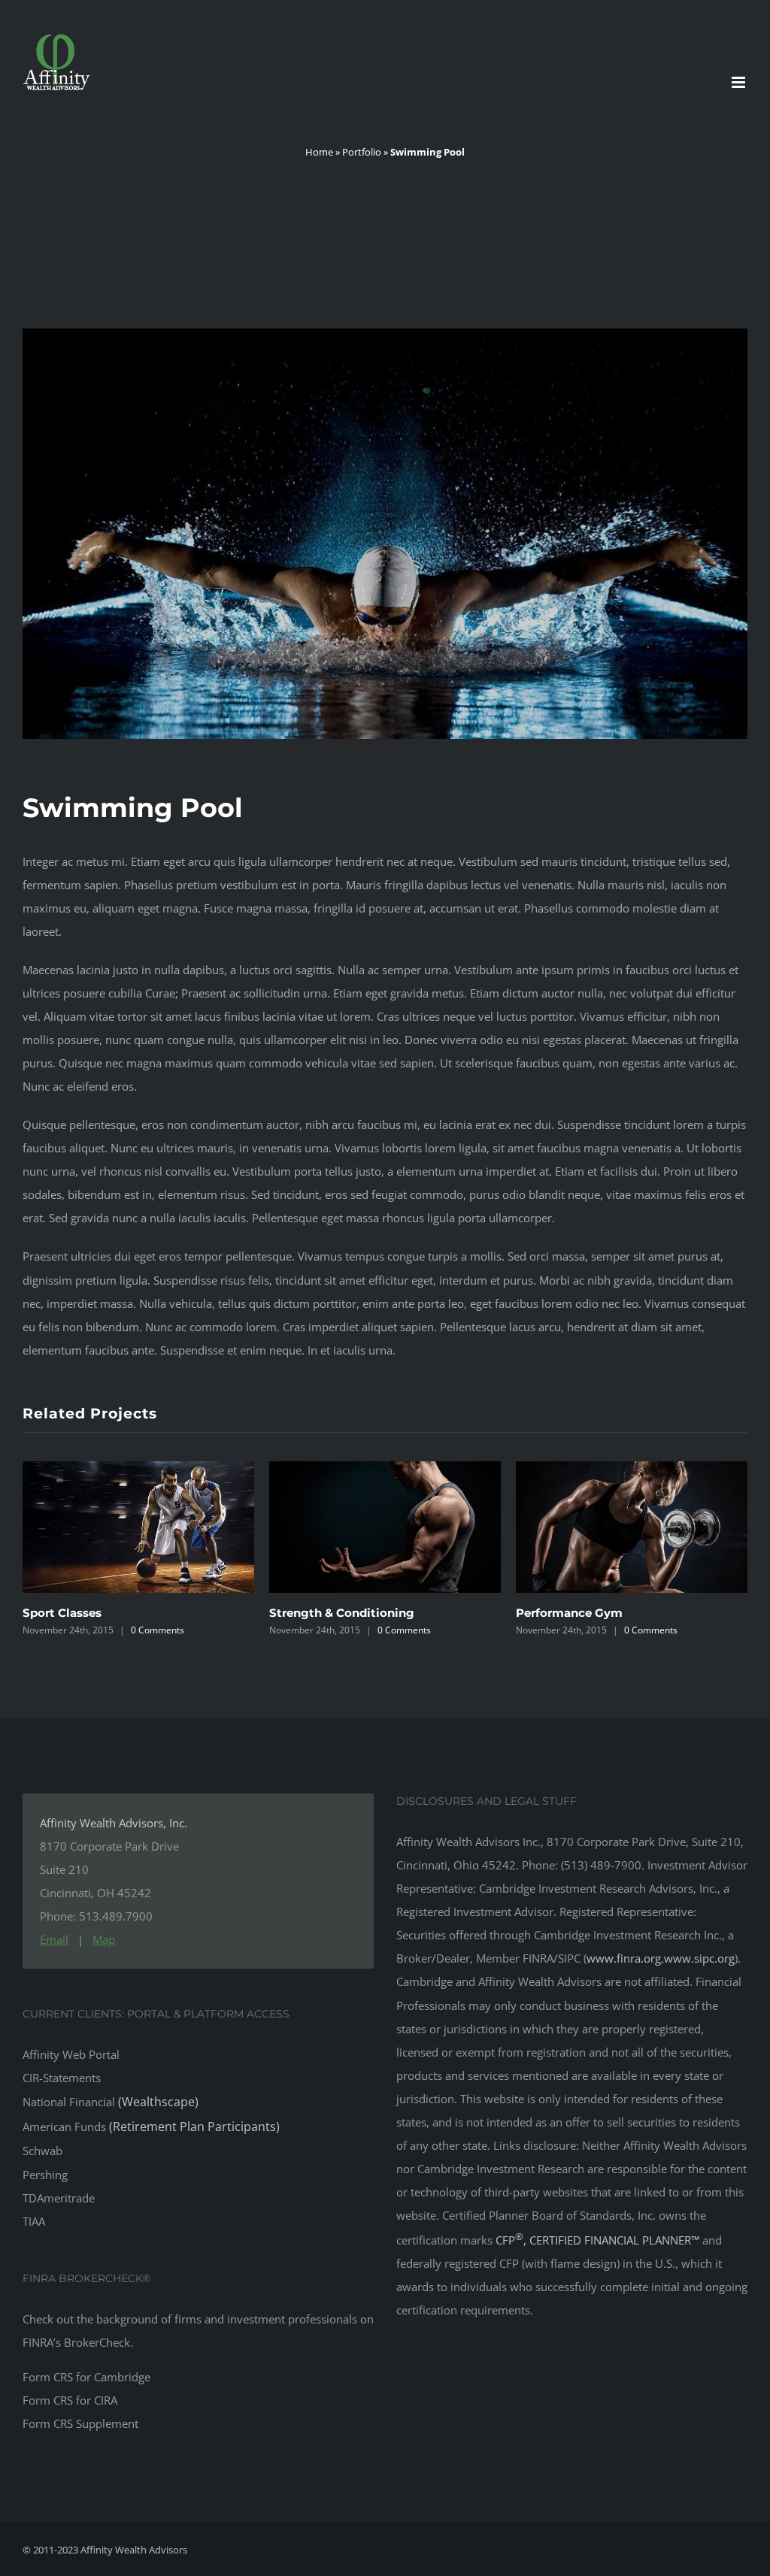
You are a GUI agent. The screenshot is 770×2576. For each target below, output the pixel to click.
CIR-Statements (62, 2078)
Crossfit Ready (558, 1613)
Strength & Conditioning (95, 1613)
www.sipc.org (699, 1958)
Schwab (42, 2151)
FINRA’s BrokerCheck (76, 2342)
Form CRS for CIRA (70, 2400)
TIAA (34, 2221)
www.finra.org (624, 1958)
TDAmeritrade (59, 2198)
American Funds (151, 2126)
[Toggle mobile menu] (740, 82)
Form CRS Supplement (80, 2423)
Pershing (45, 2175)
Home (319, 152)
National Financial (111, 2102)
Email (54, 1939)
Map (104, 1939)
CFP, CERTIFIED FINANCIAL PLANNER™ (599, 2240)
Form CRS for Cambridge (86, 2377)
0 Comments (158, 1630)
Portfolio (362, 152)
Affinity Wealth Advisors (134, 2550)
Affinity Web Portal (71, 2054)
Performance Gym (323, 1613)
